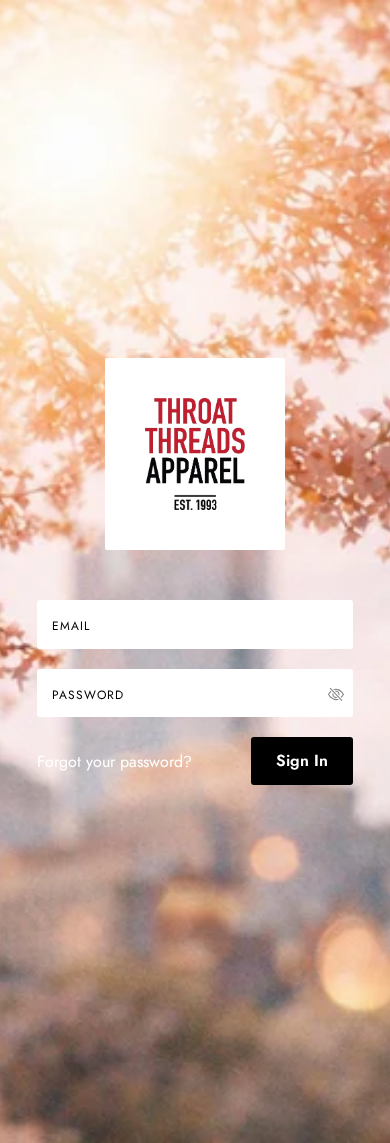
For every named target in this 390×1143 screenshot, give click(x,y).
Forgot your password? (114, 761)
